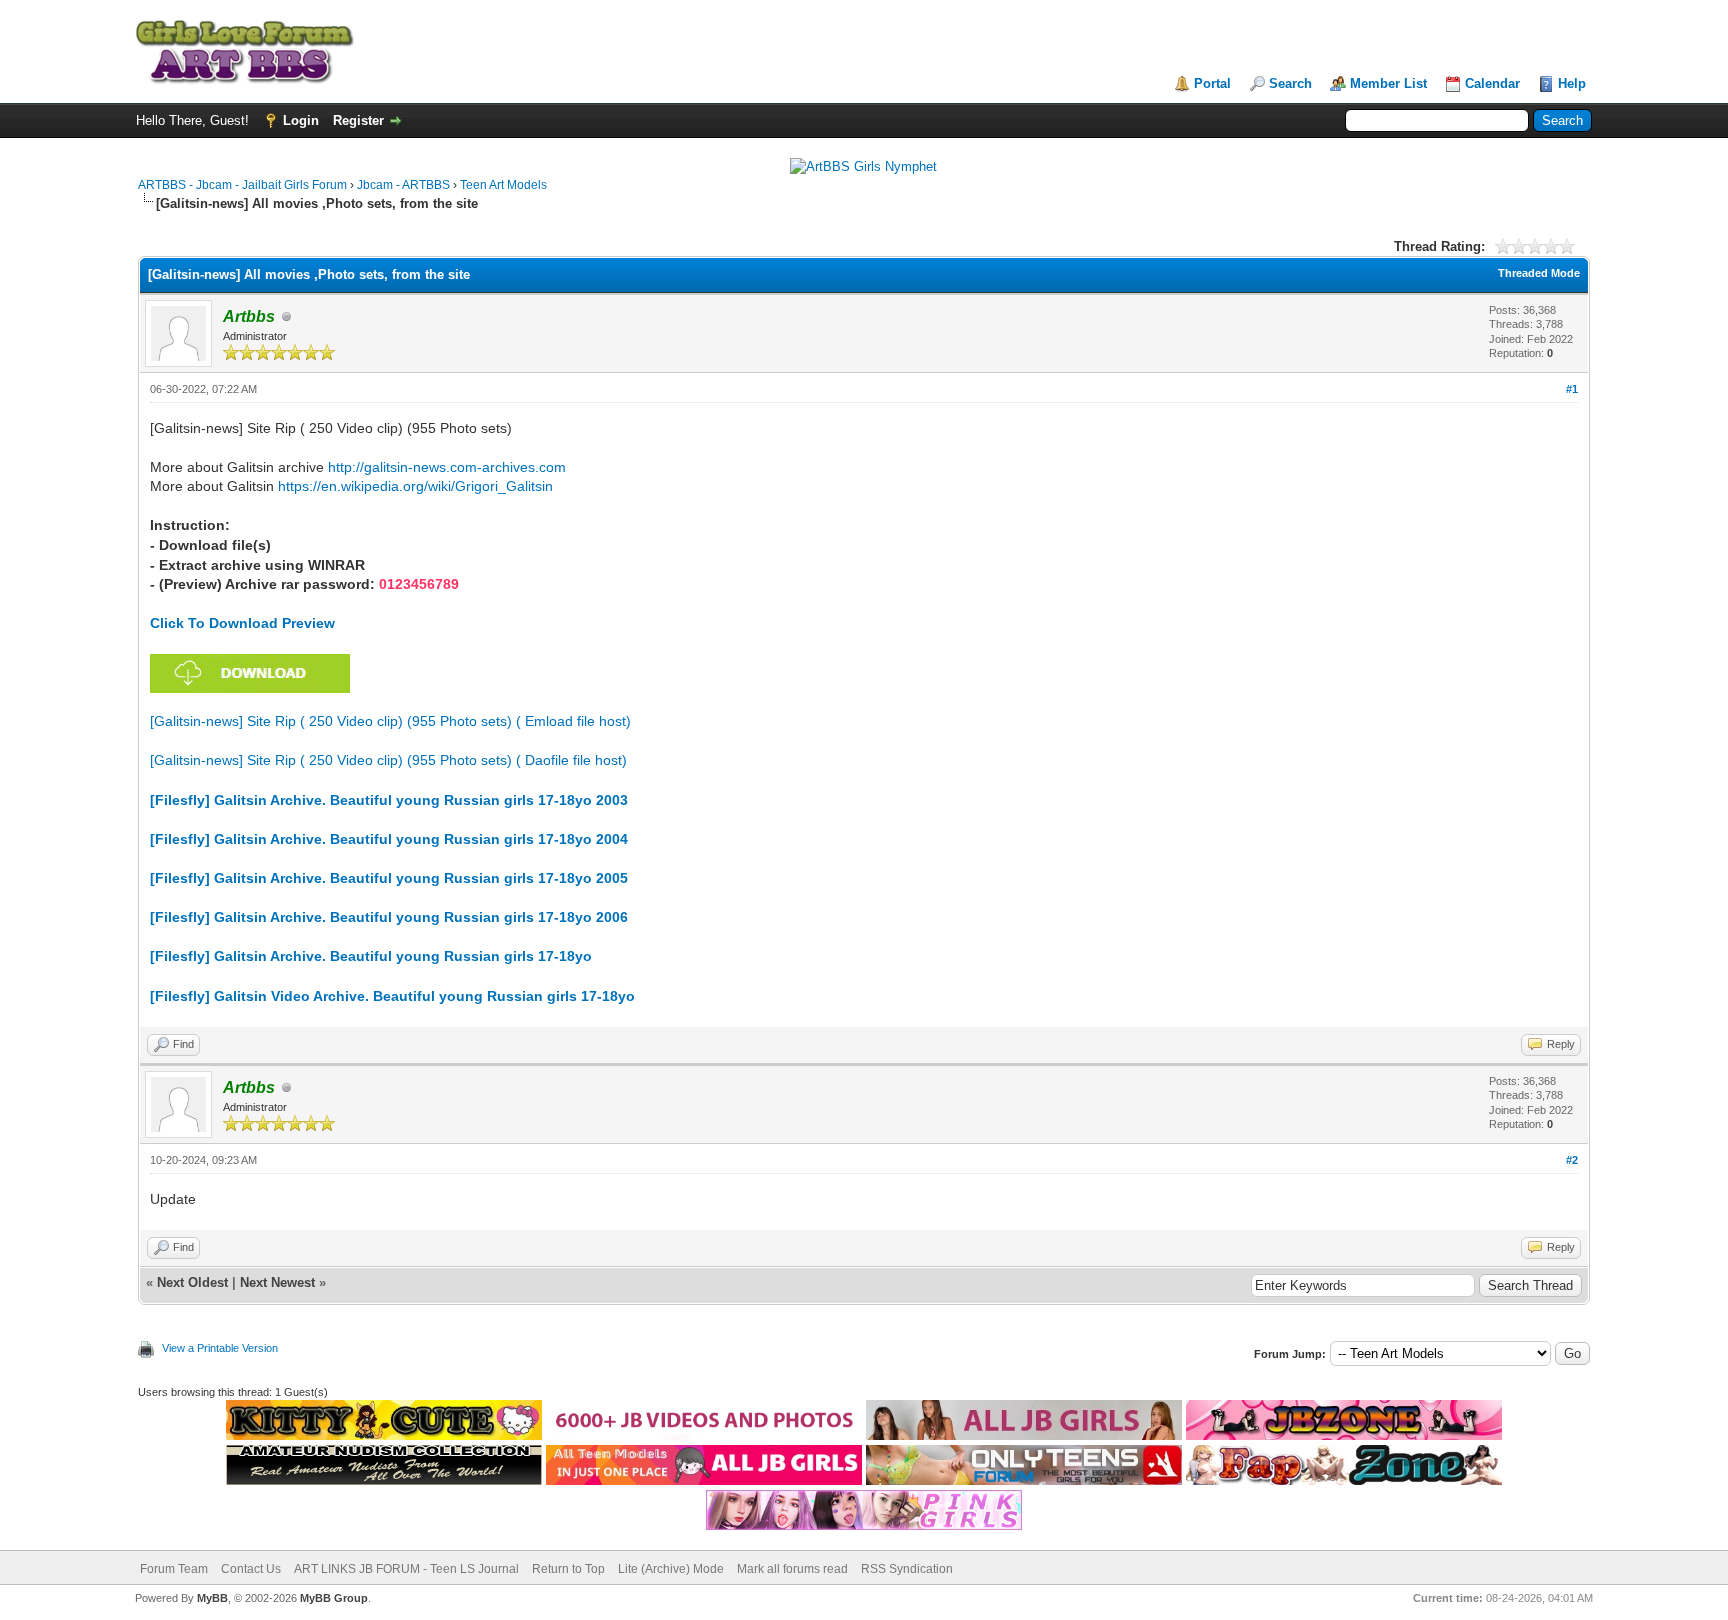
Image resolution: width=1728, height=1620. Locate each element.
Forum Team (174, 1569)
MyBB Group (334, 1598)
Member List (1388, 83)
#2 (1572, 1160)
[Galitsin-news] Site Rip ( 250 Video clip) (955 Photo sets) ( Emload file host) (390, 721)
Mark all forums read (792, 1569)
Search (1290, 83)
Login (301, 120)
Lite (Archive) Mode (671, 1569)
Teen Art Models (503, 185)
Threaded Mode (1539, 273)
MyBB (212, 1598)
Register (358, 120)
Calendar (1492, 83)
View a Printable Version (220, 1348)
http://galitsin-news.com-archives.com (447, 467)
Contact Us (251, 1569)
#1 (1572, 389)
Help (1572, 83)
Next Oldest (192, 1282)
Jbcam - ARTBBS (403, 185)
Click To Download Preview (242, 623)
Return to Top (568, 1569)
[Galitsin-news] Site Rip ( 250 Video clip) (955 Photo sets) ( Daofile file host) (388, 760)
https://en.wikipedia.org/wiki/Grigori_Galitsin (415, 486)
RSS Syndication (907, 1569)
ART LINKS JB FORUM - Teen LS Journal (406, 1569)
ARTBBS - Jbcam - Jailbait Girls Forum (242, 185)
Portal (1212, 83)
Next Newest (277, 1282)
